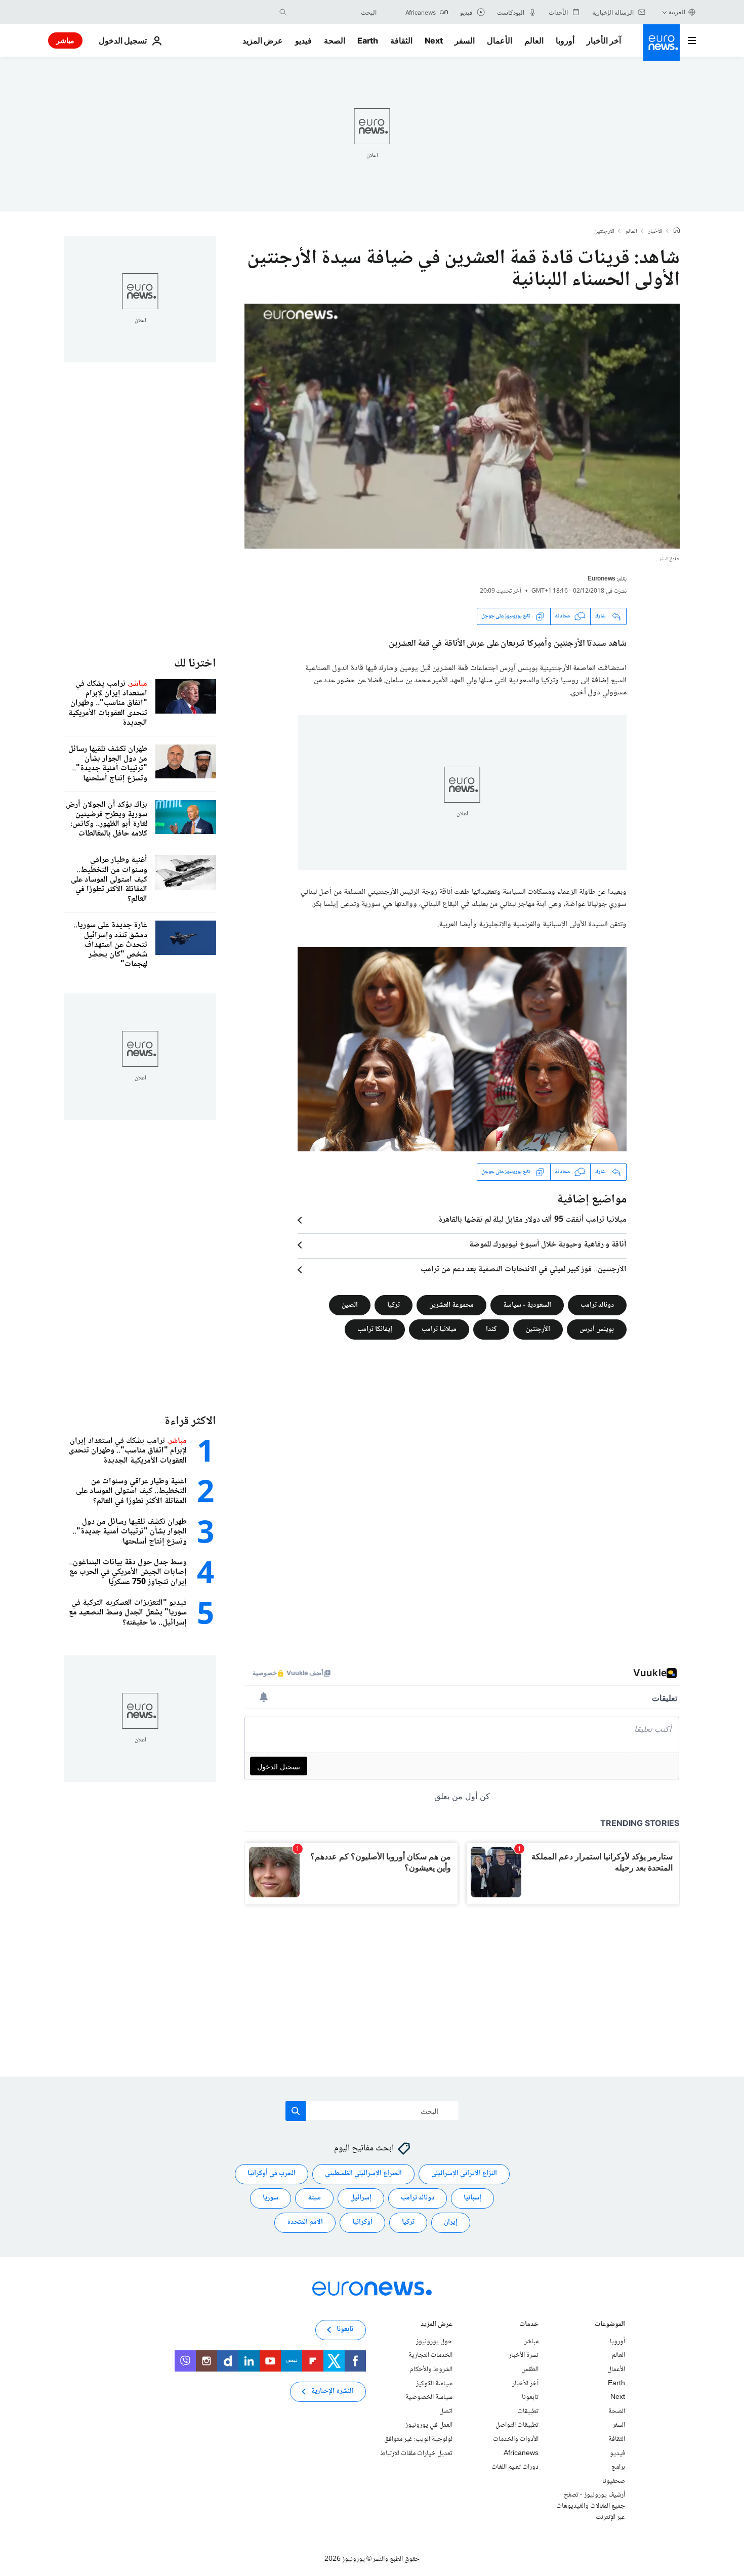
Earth (367, 40)
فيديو (303, 40)
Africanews (521, 2454)
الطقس (530, 2370)
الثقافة (401, 40)
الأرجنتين (604, 232)
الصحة (335, 40)
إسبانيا (472, 2198)
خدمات (529, 2325)
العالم (534, 40)
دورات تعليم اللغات (515, 2467)
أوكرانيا (362, 2223)
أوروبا (565, 40)
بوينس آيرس (597, 1329)
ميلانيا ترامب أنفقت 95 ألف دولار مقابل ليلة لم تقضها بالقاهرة (532, 1220)
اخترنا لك (195, 664)
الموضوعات (610, 2325)
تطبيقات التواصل (517, 2426)
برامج (618, 2467)
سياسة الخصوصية (429, 2397)
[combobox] (334, 12)
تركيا (394, 1305)
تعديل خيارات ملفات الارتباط (416, 2454)
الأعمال (500, 40)
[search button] (283, 12)
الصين (350, 1305)
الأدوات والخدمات (516, 2439)
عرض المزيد (437, 2325)
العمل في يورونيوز (429, 2426)
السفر (465, 40)
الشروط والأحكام (431, 2370)
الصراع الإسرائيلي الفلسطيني (363, 2174)
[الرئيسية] (677, 231)
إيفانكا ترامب (375, 1329)
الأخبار (655, 232)
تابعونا (530, 2397)
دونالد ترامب (597, 1305)
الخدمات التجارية (430, 2356)
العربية (677, 12)
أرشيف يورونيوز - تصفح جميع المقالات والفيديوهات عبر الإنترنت (591, 2506)
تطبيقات (528, 2412)
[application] (462, 426)
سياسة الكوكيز (434, 2384)
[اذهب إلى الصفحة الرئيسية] (662, 43)
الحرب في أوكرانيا (272, 2174)
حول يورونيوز (434, 2342)
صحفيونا (614, 2481)
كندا (491, 1329)
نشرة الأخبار (524, 2356)
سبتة (314, 2198)
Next (434, 40)
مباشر (65, 40)
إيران (451, 2223)
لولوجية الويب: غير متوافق (418, 2439)
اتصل (446, 2412)
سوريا (271, 2198)
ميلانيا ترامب (439, 1329)
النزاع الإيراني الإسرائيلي (464, 2174)
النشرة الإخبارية (332, 2392)
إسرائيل (361, 2198)
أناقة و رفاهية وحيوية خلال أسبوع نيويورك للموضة (548, 1245)
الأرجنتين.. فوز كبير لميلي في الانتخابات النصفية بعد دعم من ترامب (524, 1270)
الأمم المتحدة (305, 2223)
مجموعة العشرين (451, 1305)
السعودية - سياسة (527, 1305)
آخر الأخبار (604, 40)
